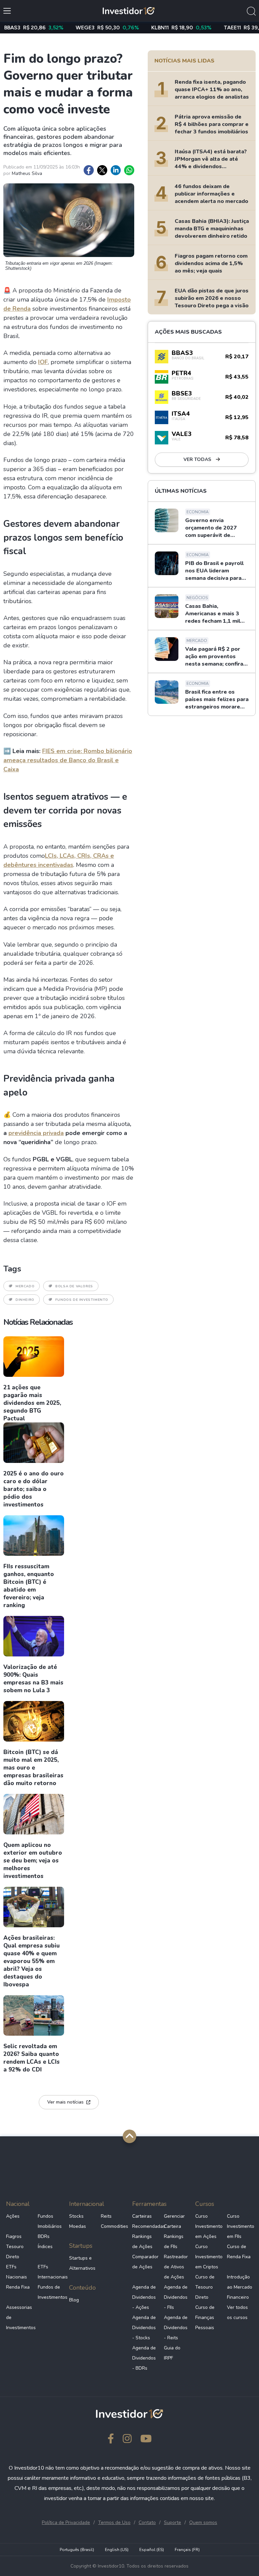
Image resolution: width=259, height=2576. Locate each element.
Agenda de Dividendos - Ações (144, 2297)
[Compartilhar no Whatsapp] (129, 170)
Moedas (78, 2226)
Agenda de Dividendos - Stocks (144, 2328)
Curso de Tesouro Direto (205, 2287)
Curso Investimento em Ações (208, 2226)
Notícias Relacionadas (38, 1322)
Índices (45, 2247)
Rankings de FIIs (174, 2242)
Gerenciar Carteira (174, 2221)
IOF (43, 362)
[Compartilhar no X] (102, 170)
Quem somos (203, 2522)
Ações (13, 2216)
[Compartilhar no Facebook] (89, 170)
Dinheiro (25, 1300)
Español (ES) (152, 2550)
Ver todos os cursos (237, 2312)
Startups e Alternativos (82, 2263)
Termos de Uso (114, 2522)
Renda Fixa (18, 2287)
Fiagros (14, 2236)
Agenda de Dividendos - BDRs (144, 2358)
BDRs (44, 2236)
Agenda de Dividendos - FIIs (176, 2297)
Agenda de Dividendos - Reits (176, 2328)
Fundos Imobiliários (50, 2221)
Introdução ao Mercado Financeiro (240, 2287)
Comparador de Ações (145, 2262)
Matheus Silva (27, 173)
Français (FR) (187, 2550)
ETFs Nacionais (17, 2272)
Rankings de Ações (142, 2242)
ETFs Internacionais (51, 2272)
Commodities (114, 2226)
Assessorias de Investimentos (19, 2317)
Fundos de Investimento (82, 1300)
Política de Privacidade (66, 2522)
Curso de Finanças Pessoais (205, 2317)
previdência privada (36, 1133)
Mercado (25, 1286)
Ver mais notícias (65, 2102)
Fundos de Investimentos (51, 2292)
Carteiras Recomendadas (145, 2221)
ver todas (198, 459)
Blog (74, 2300)
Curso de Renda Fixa (239, 2252)
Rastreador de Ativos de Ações (176, 2267)
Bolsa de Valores (74, 1286)
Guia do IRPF (172, 2353)
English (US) (117, 2550)
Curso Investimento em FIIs (240, 2226)
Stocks (76, 2216)
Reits (106, 2216)
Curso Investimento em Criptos (208, 2257)
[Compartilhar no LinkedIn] (116, 170)
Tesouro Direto (15, 2252)
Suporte (172, 2522)
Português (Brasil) (77, 2550)
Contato (147, 2522)
